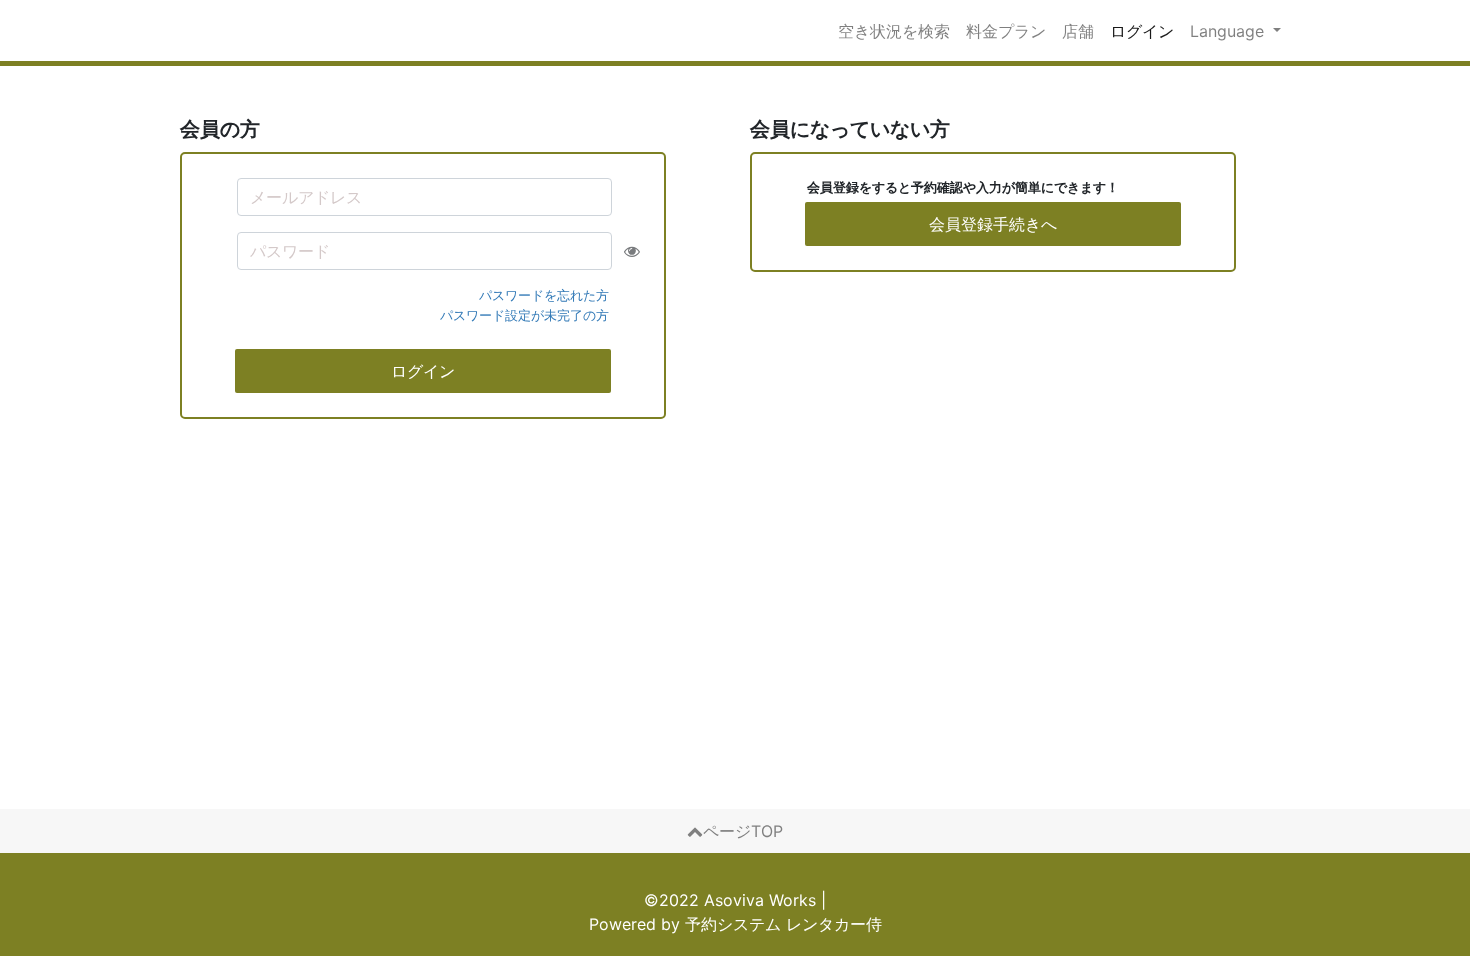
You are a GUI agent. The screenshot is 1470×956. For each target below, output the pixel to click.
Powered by (735, 924)
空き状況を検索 (894, 31)
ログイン (1142, 31)
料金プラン (1006, 31)
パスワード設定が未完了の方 (524, 315)
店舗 (1078, 31)
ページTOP (743, 831)
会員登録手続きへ (993, 224)
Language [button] (1229, 31)
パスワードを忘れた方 (544, 295)
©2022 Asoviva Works (730, 900)
